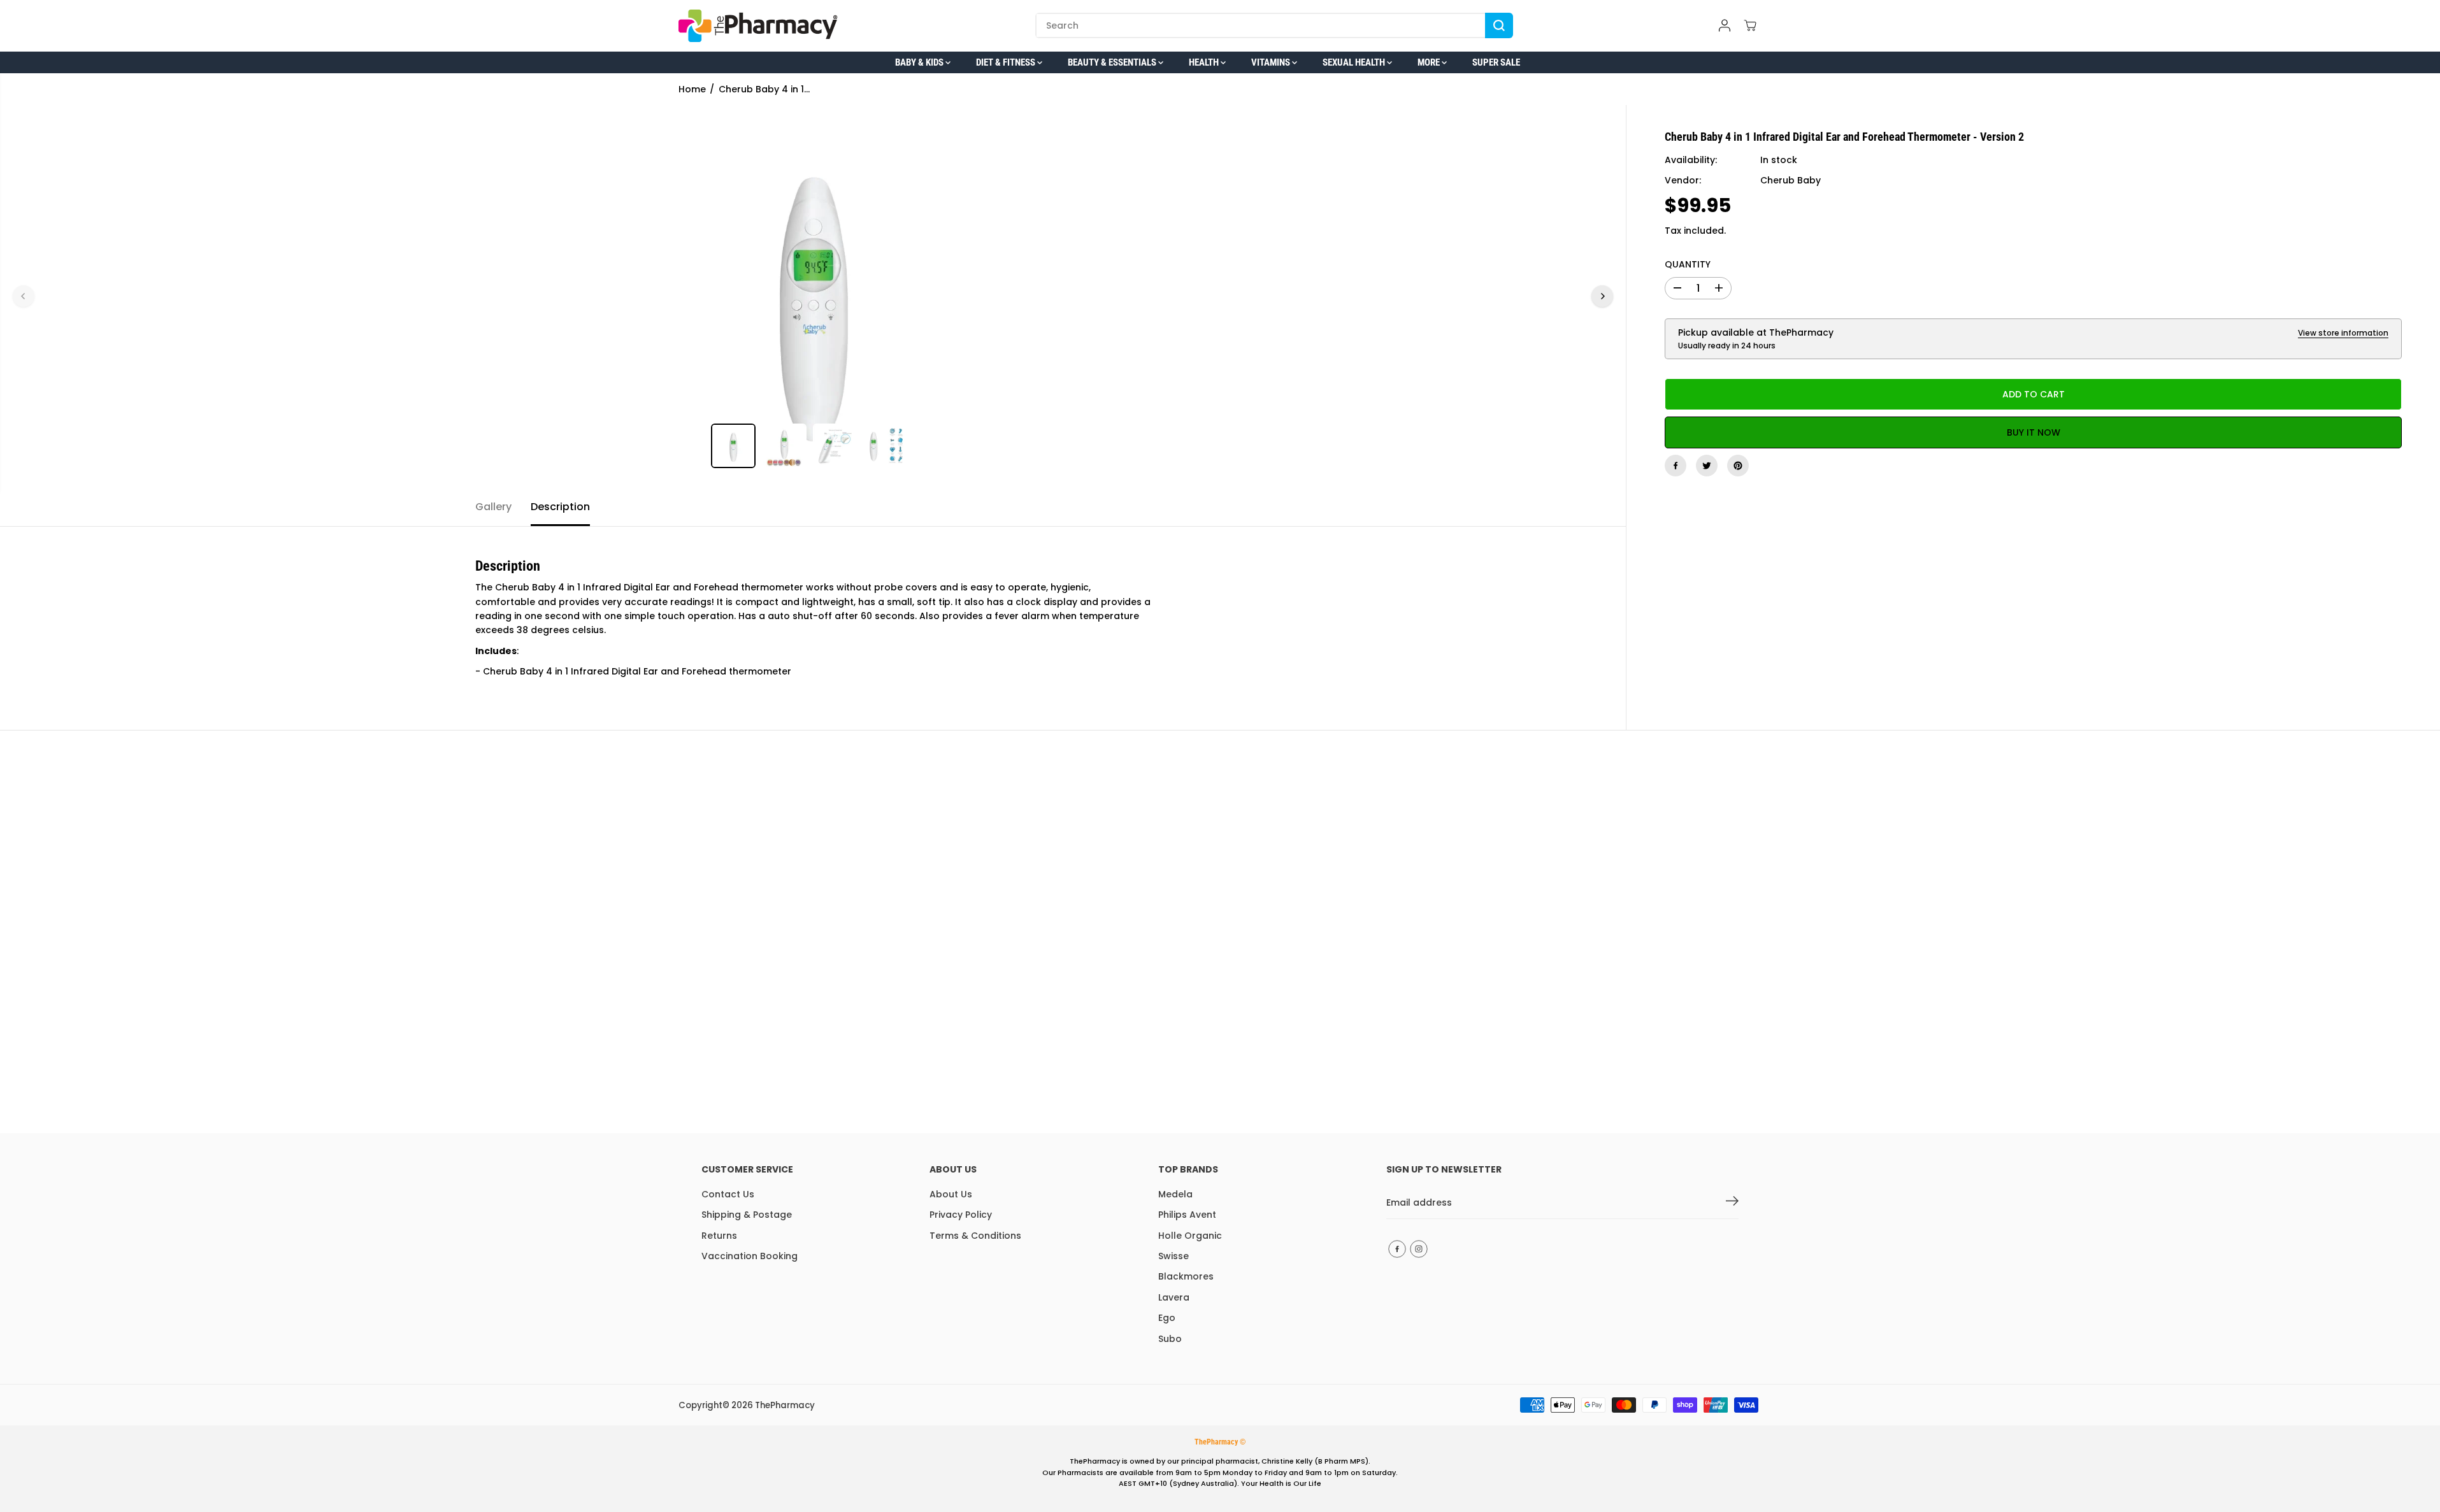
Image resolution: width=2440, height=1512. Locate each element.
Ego (1167, 1318)
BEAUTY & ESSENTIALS (1113, 62)
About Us (951, 1194)
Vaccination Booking (750, 1256)
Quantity (1688, 264)
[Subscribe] (1732, 1203)
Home (692, 89)
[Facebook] (1676, 466)
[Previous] (24, 296)
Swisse (1173, 1256)
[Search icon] (1499, 25)
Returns (719, 1236)
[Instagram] (1419, 1249)
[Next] (1602, 296)
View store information (2343, 333)
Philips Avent (1187, 1215)
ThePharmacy (785, 1405)
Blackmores (1186, 1276)
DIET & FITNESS (1007, 62)
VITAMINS (1272, 62)
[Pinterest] (1738, 466)
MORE (1430, 62)
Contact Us (728, 1194)
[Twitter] (1707, 466)
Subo (1170, 1339)
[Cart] (1750, 25)
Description (560, 507)
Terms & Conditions (975, 1236)
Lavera (1174, 1297)
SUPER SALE (1496, 62)
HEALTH (1205, 62)
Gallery (493, 507)
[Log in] (1725, 25)
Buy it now (2034, 432)
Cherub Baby (1791, 180)
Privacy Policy (961, 1215)
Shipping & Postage (747, 1215)
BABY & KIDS (920, 62)
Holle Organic (1190, 1236)
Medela (1175, 1194)
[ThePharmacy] (758, 26)
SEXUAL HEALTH (1355, 62)
